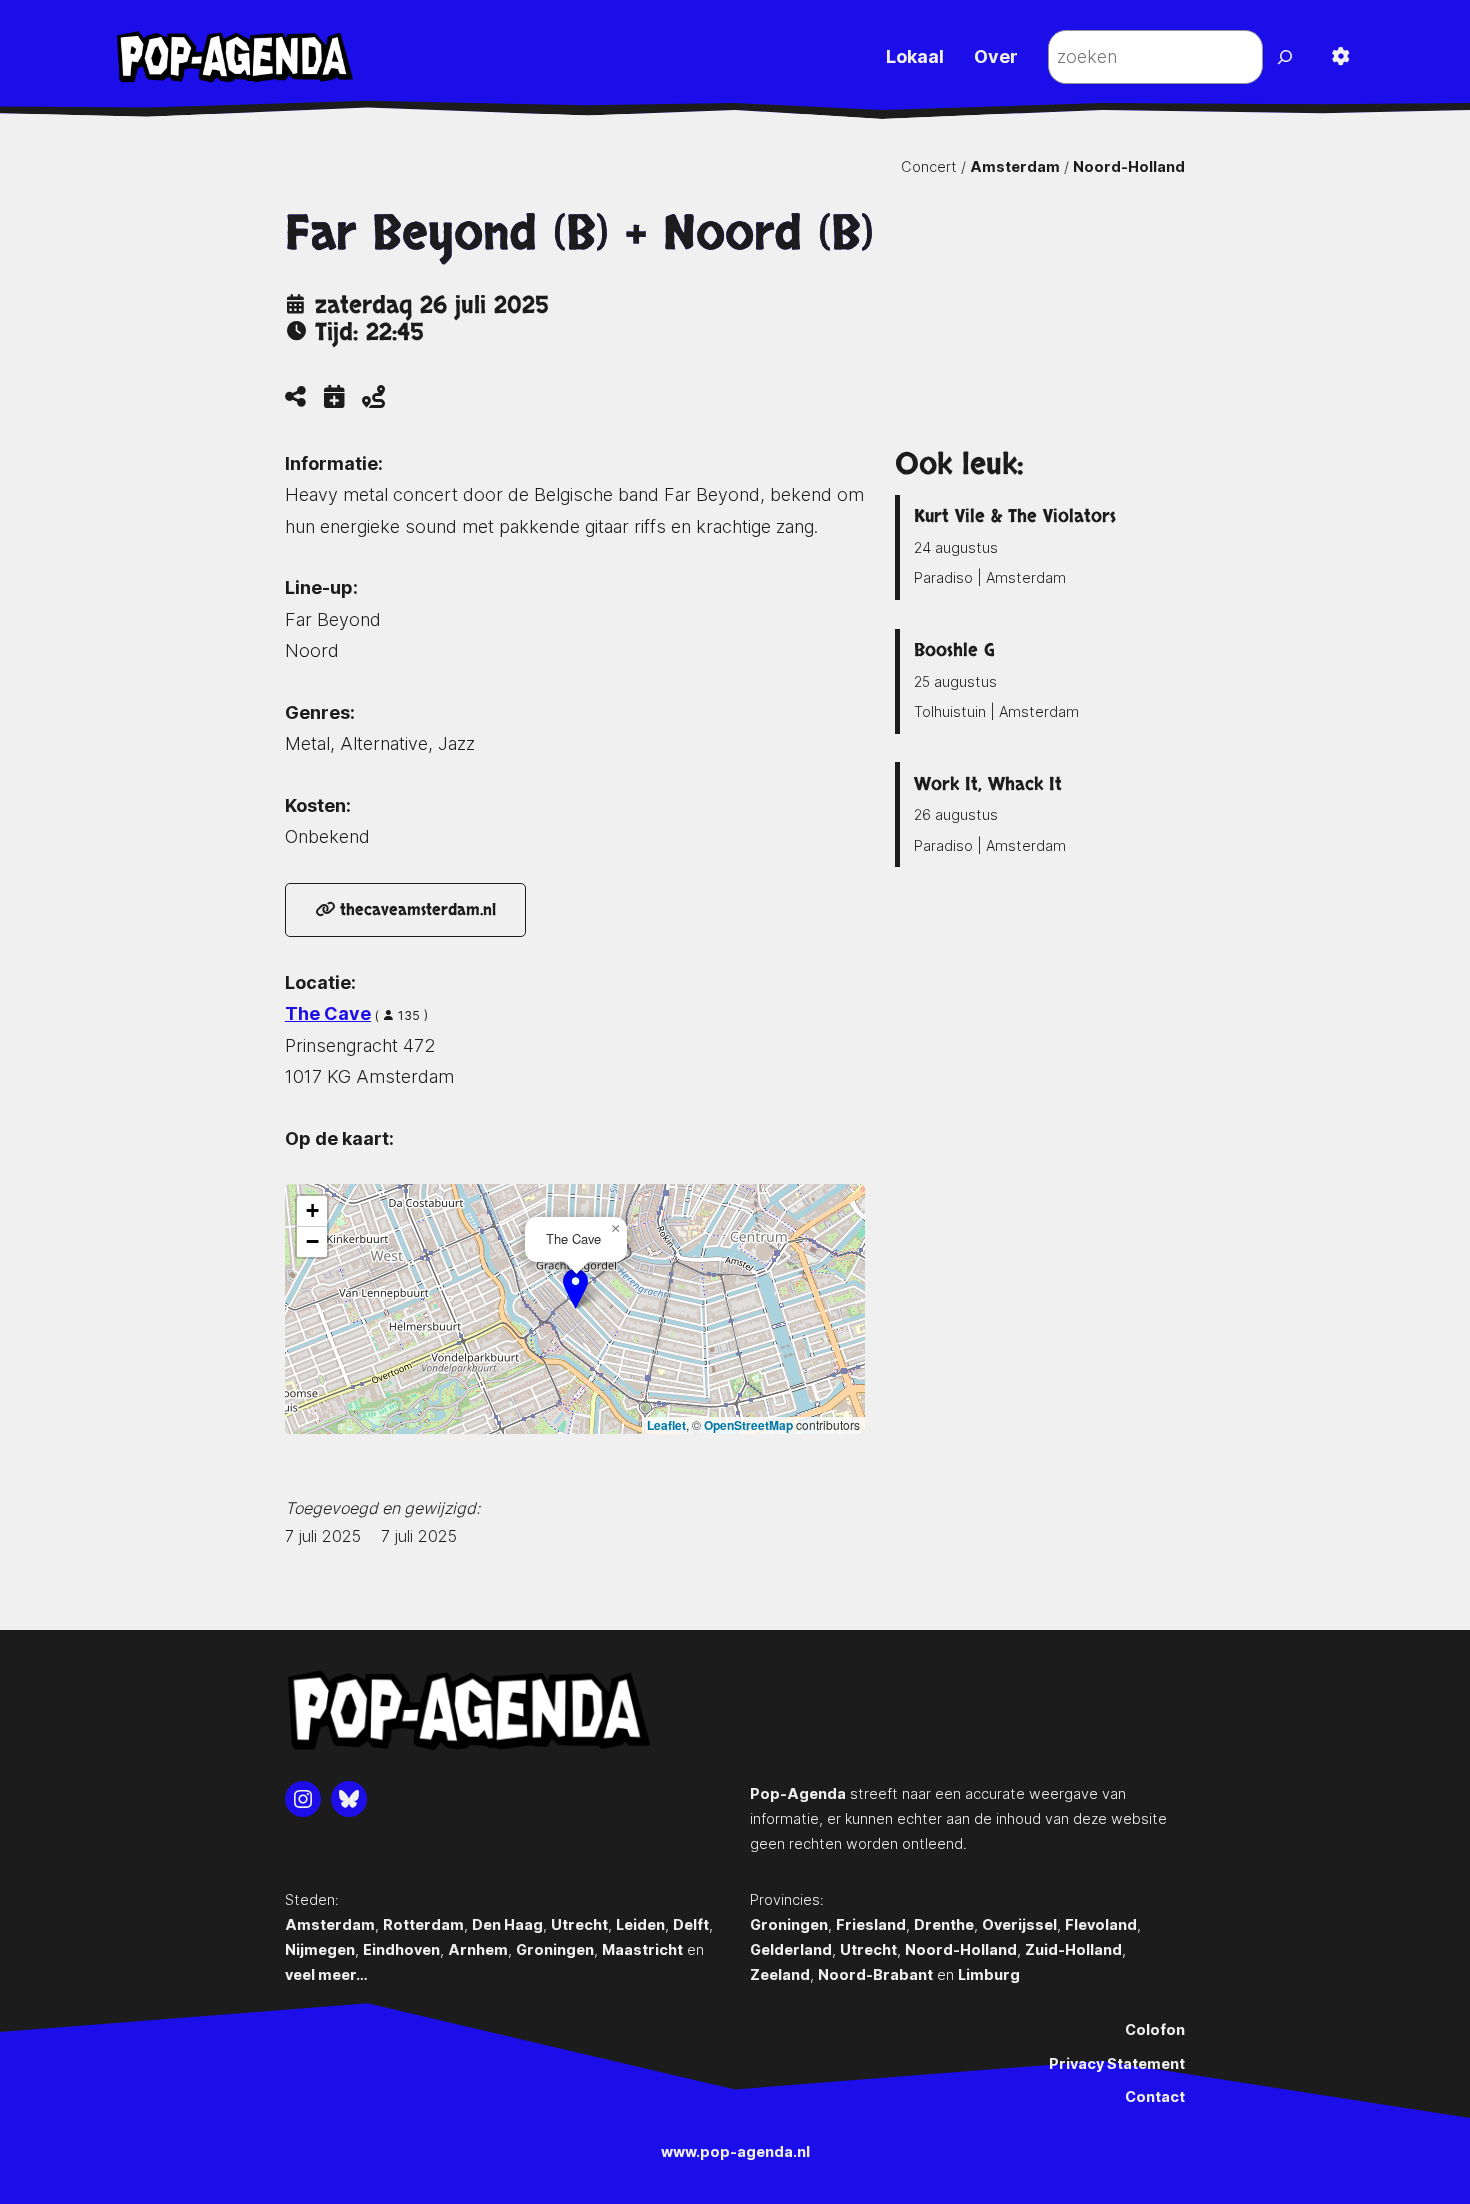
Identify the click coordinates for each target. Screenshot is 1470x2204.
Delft (691, 1924)
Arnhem (478, 1949)
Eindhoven (401, 1949)
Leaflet (666, 1425)
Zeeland (780, 1974)
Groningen (555, 1949)
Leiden (640, 1924)
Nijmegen (320, 1949)
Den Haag (507, 1924)
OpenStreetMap (748, 1425)
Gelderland (791, 1949)
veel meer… (326, 1974)
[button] (575, 1288)
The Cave (328, 1013)
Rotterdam (423, 1924)
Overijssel (1019, 1924)
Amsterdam (1015, 166)
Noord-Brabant (875, 1974)
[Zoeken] (1287, 57)
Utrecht (579, 1924)
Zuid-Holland (1073, 1949)
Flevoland (1101, 1924)
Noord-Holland (1129, 166)
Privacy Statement (1117, 2063)
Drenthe (944, 1924)
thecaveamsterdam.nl (415, 910)
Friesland (871, 1924)
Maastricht (642, 1949)
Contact (1155, 2096)
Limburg (989, 1974)
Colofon (1155, 2029)
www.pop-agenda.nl (735, 2151)
